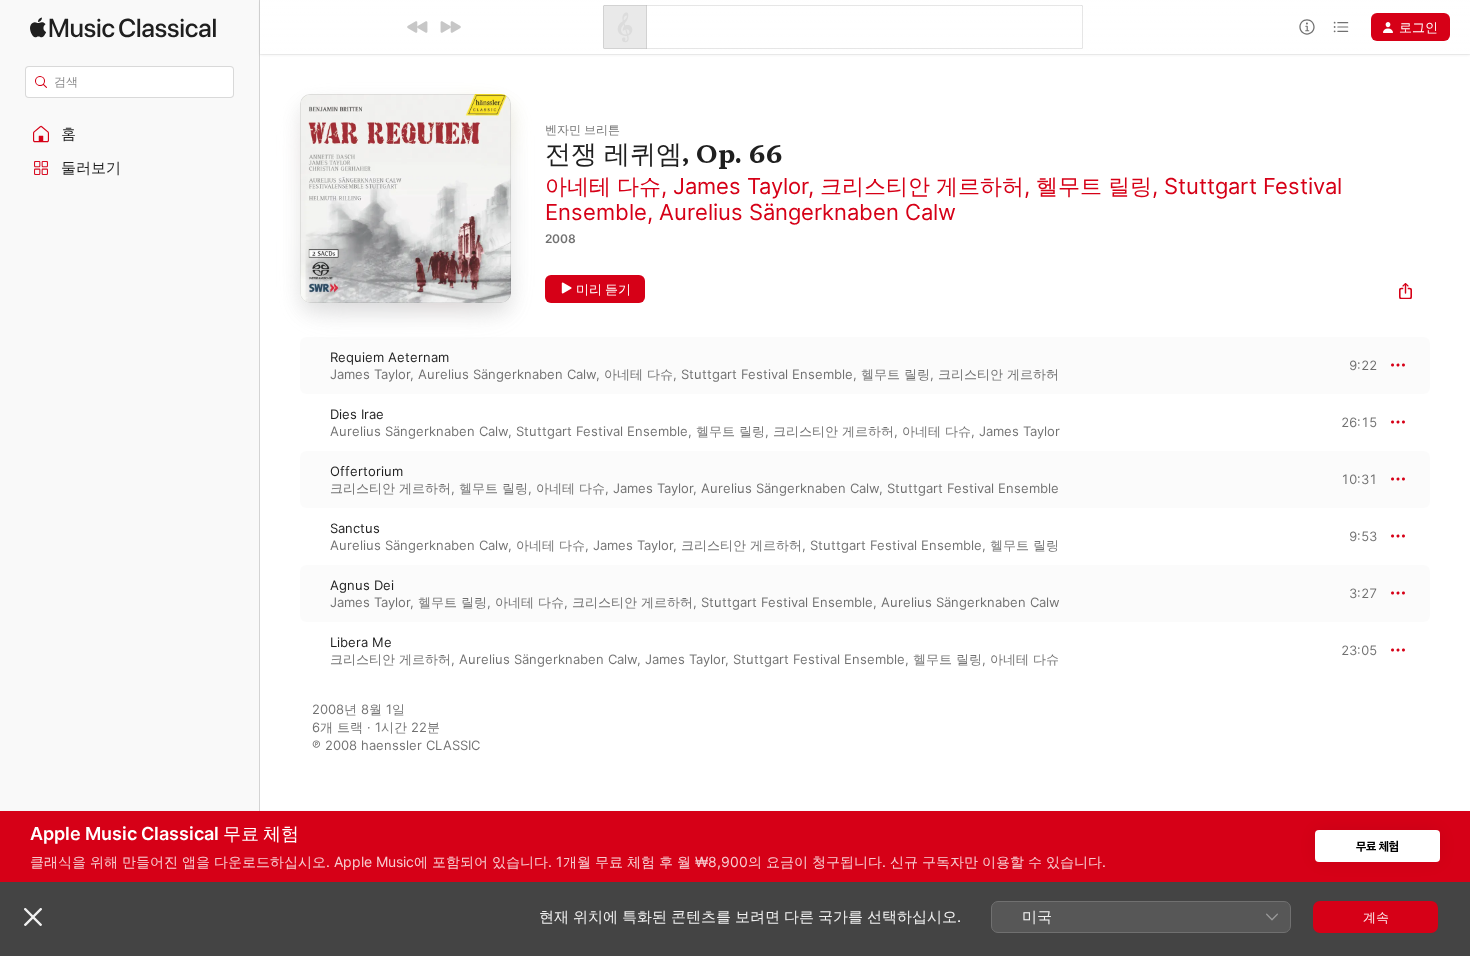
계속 (1376, 917)
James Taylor (740, 186)
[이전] (418, 27)
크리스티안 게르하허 (922, 186)
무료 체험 (1377, 846)
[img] (123, 27)
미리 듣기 (603, 289)
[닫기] (33, 917)
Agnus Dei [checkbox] (362, 585)
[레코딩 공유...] (1405, 293)
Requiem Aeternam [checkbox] (389, 357)
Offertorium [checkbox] (366, 471)
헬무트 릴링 (1094, 186)
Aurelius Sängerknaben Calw (807, 212)
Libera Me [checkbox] (361, 642)
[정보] (1307, 27)
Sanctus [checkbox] (355, 528)
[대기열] (1341, 27)
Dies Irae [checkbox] (357, 414)
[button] (130, 134)
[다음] (450, 27)
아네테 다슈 (603, 186)
